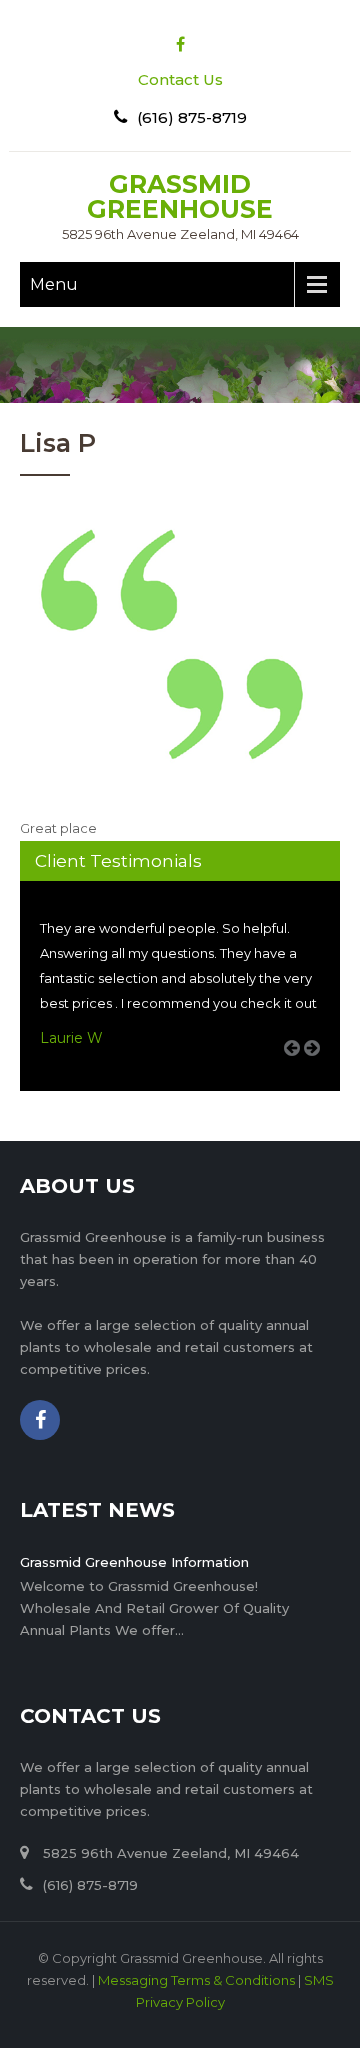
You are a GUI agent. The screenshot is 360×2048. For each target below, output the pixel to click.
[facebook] (180, 44)
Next (319, 1070)
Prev (299, 1070)
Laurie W (71, 1038)
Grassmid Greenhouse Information (134, 1562)
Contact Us (180, 79)
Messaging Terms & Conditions (196, 1980)
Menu (54, 284)
